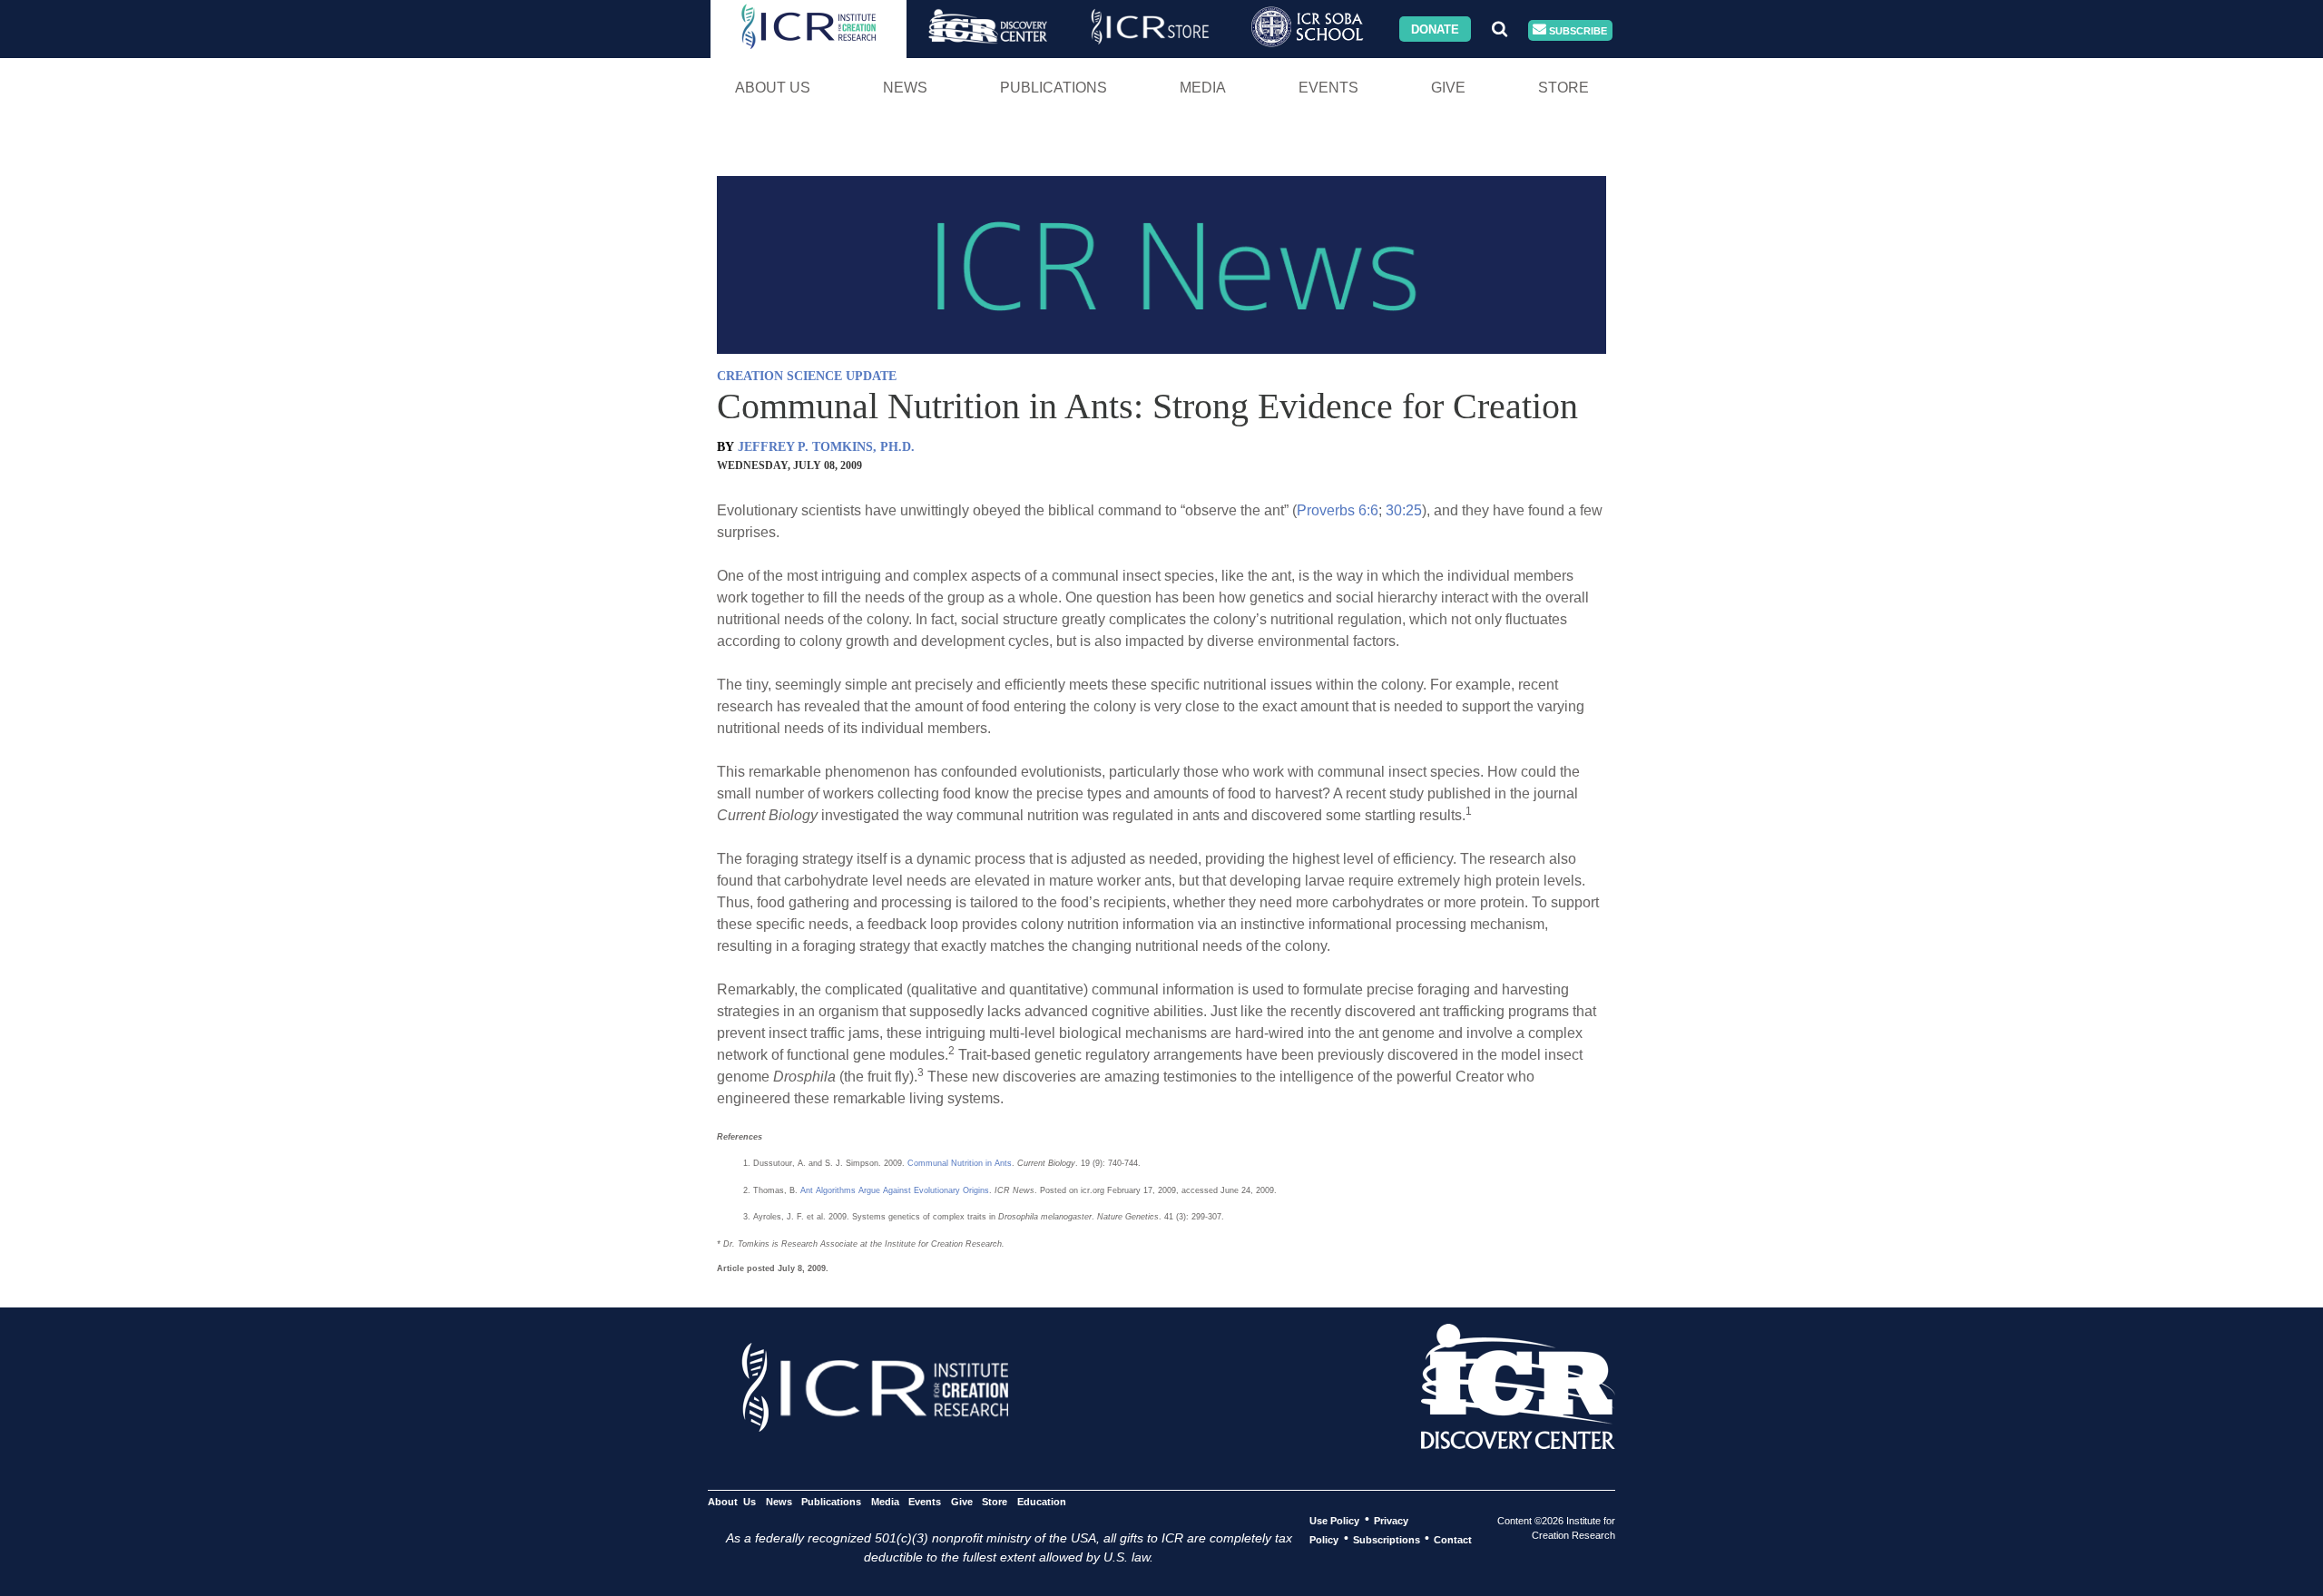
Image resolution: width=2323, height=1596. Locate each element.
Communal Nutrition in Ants (960, 1163)
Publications (1054, 88)
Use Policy (1334, 1520)
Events (1328, 88)
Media (1203, 88)
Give (1448, 88)
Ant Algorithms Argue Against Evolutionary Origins (895, 1190)
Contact (1453, 1539)
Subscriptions (1387, 1539)
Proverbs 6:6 (1338, 510)
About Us (773, 88)
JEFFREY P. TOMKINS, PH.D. (826, 447)
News (905, 88)
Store (1563, 88)
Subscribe (1577, 30)
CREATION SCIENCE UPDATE (807, 376)
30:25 (1404, 510)
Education (1041, 1501)
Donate (1435, 29)
